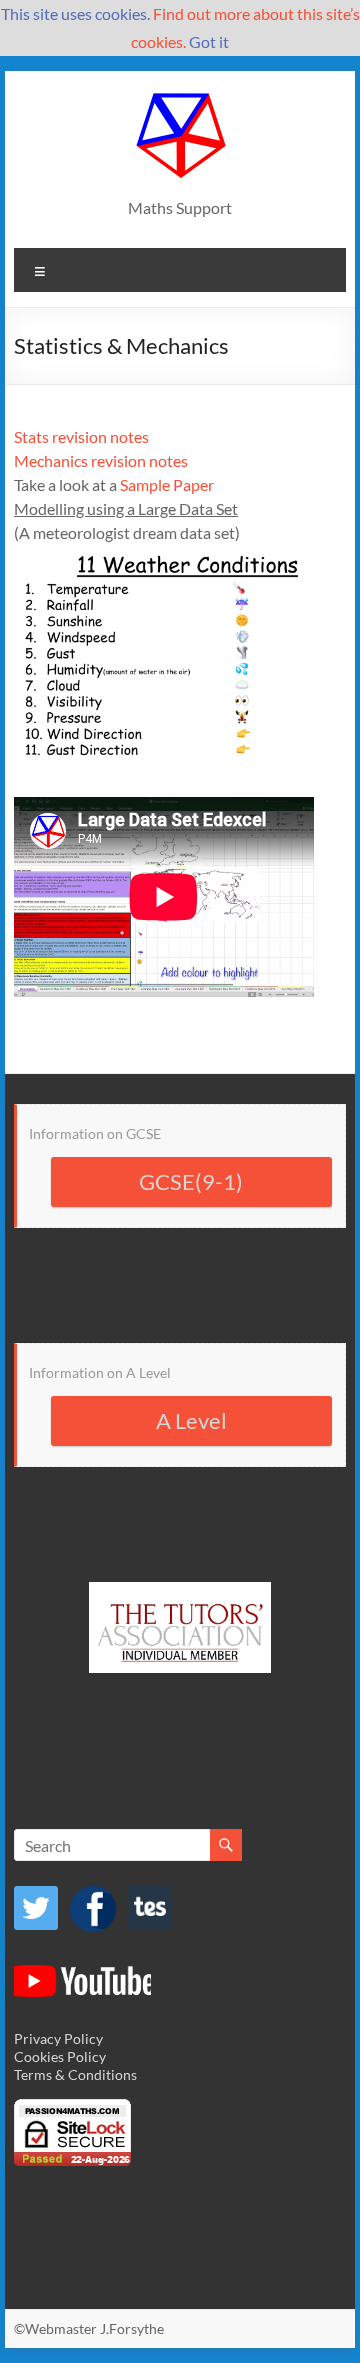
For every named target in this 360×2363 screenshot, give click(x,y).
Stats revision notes (81, 436)
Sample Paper (167, 484)
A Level (191, 1420)
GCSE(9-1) (191, 1181)
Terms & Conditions (75, 2074)
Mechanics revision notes (101, 460)
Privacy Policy (58, 2038)
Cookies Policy (60, 2056)
